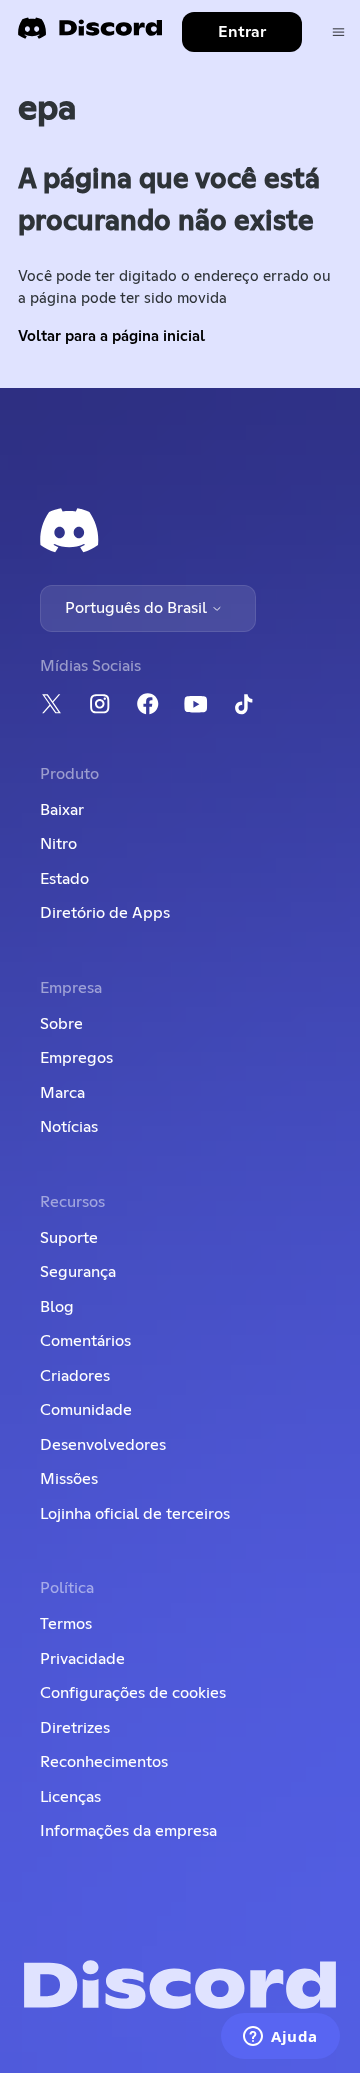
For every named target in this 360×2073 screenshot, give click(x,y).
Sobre (61, 1024)
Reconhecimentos (104, 1762)
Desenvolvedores (103, 1445)
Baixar (62, 810)
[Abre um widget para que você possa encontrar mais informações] (280, 2038)
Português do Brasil (138, 608)
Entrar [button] (242, 32)
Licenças (70, 1797)
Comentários (85, 1341)
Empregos (76, 1058)
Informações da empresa (128, 1831)
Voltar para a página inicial (111, 336)
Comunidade (86, 1410)
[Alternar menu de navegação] (338, 32)
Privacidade (82, 1659)
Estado (64, 879)
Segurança (78, 1272)
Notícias (69, 1127)
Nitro (58, 844)
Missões (69, 1479)
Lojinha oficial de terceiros (135, 1514)
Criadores (75, 1376)
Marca (62, 1093)
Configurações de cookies (133, 1693)
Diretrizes (75, 1728)
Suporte (69, 1238)
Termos (66, 1624)
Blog (57, 1307)
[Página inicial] (90, 34)
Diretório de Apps (105, 913)
